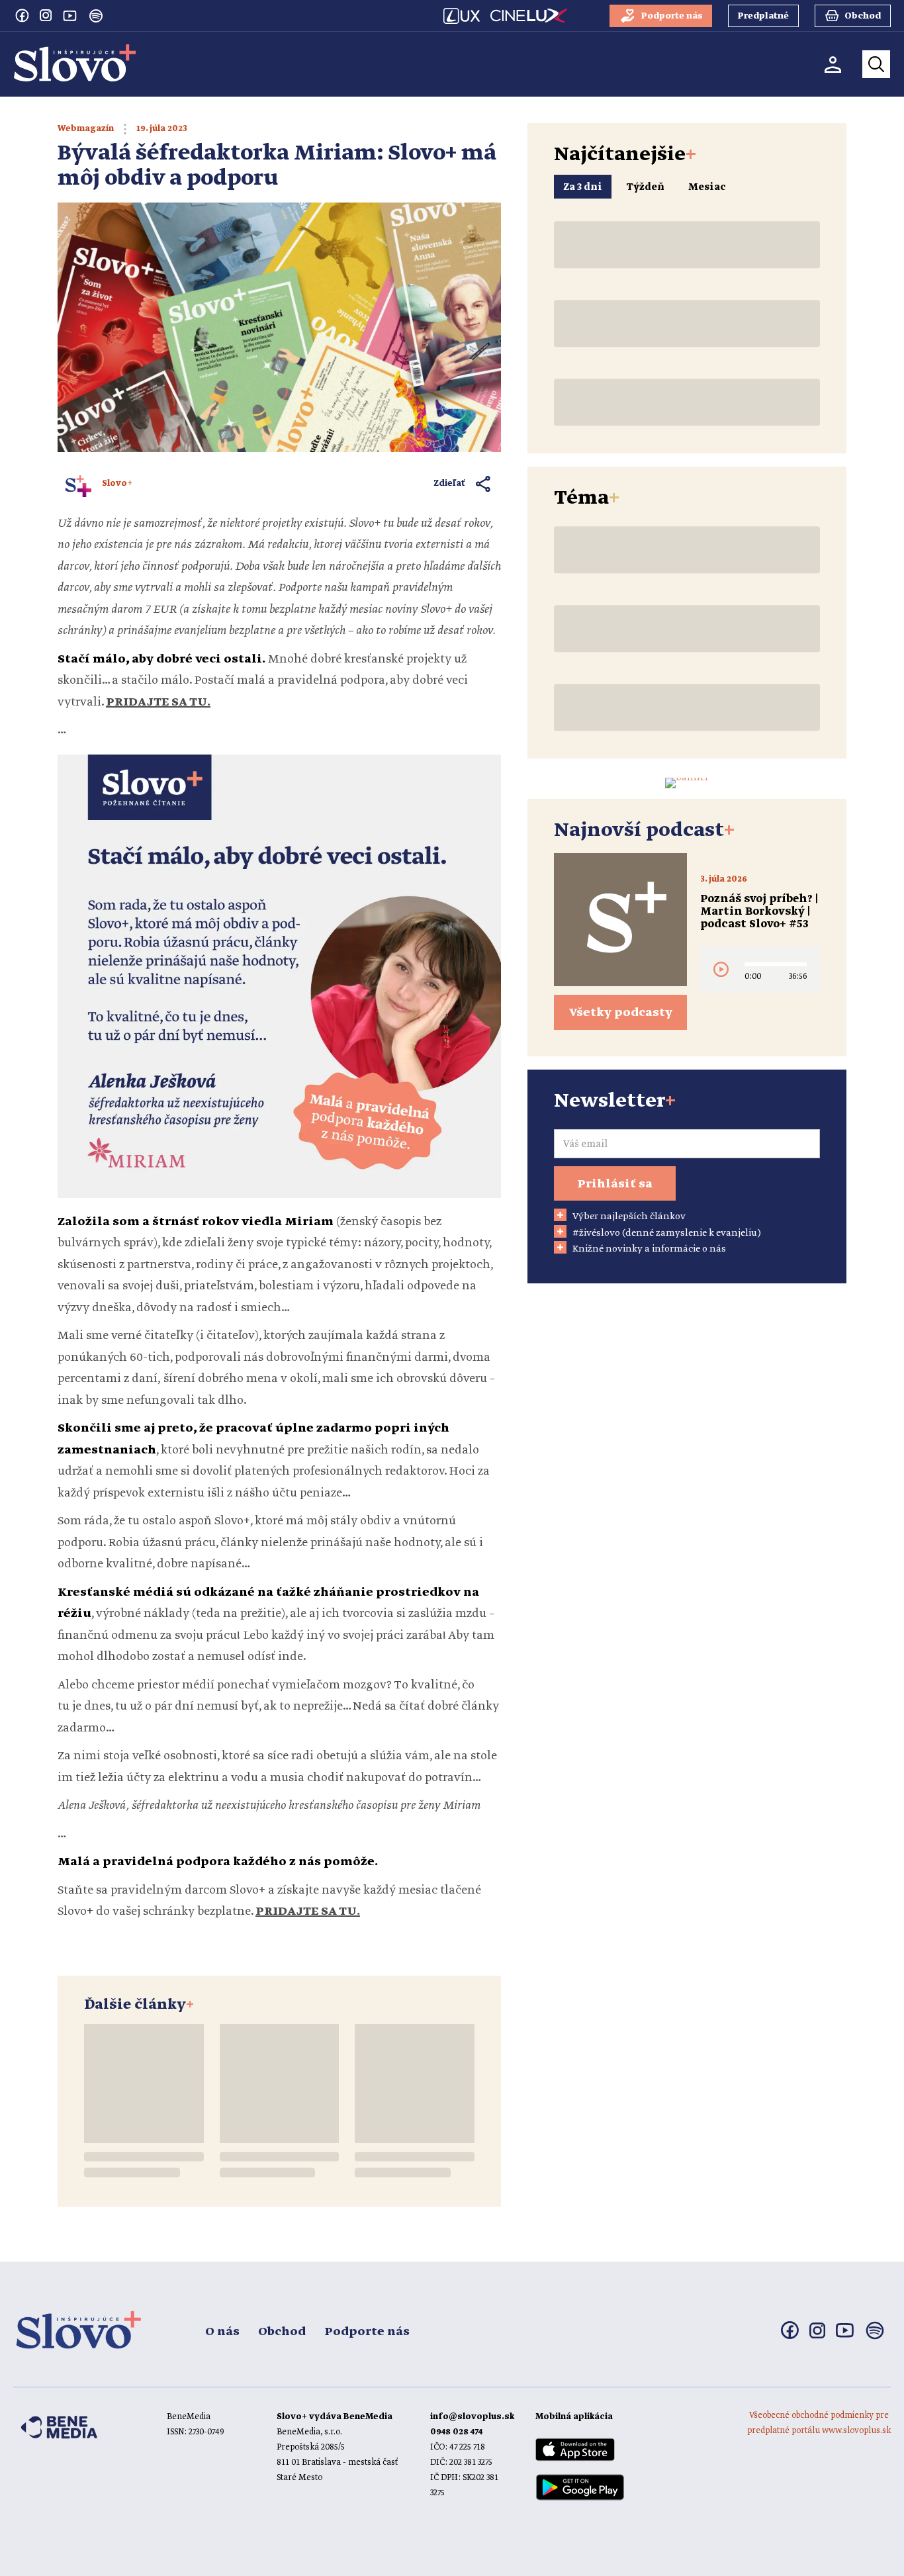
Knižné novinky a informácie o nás (649, 1249)
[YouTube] (69, 15)
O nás (222, 2332)
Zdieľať (450, 483)
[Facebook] (22, 15)
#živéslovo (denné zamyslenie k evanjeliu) (667, 1233)
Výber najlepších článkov (629, 1217)
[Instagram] (46, 15)
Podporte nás (367, 2332)
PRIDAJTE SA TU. (308, 1911)
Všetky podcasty (621, 1013)
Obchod (282, 2332)
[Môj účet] (833, 65)
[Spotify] (96, 16)
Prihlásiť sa (615, 1184)
